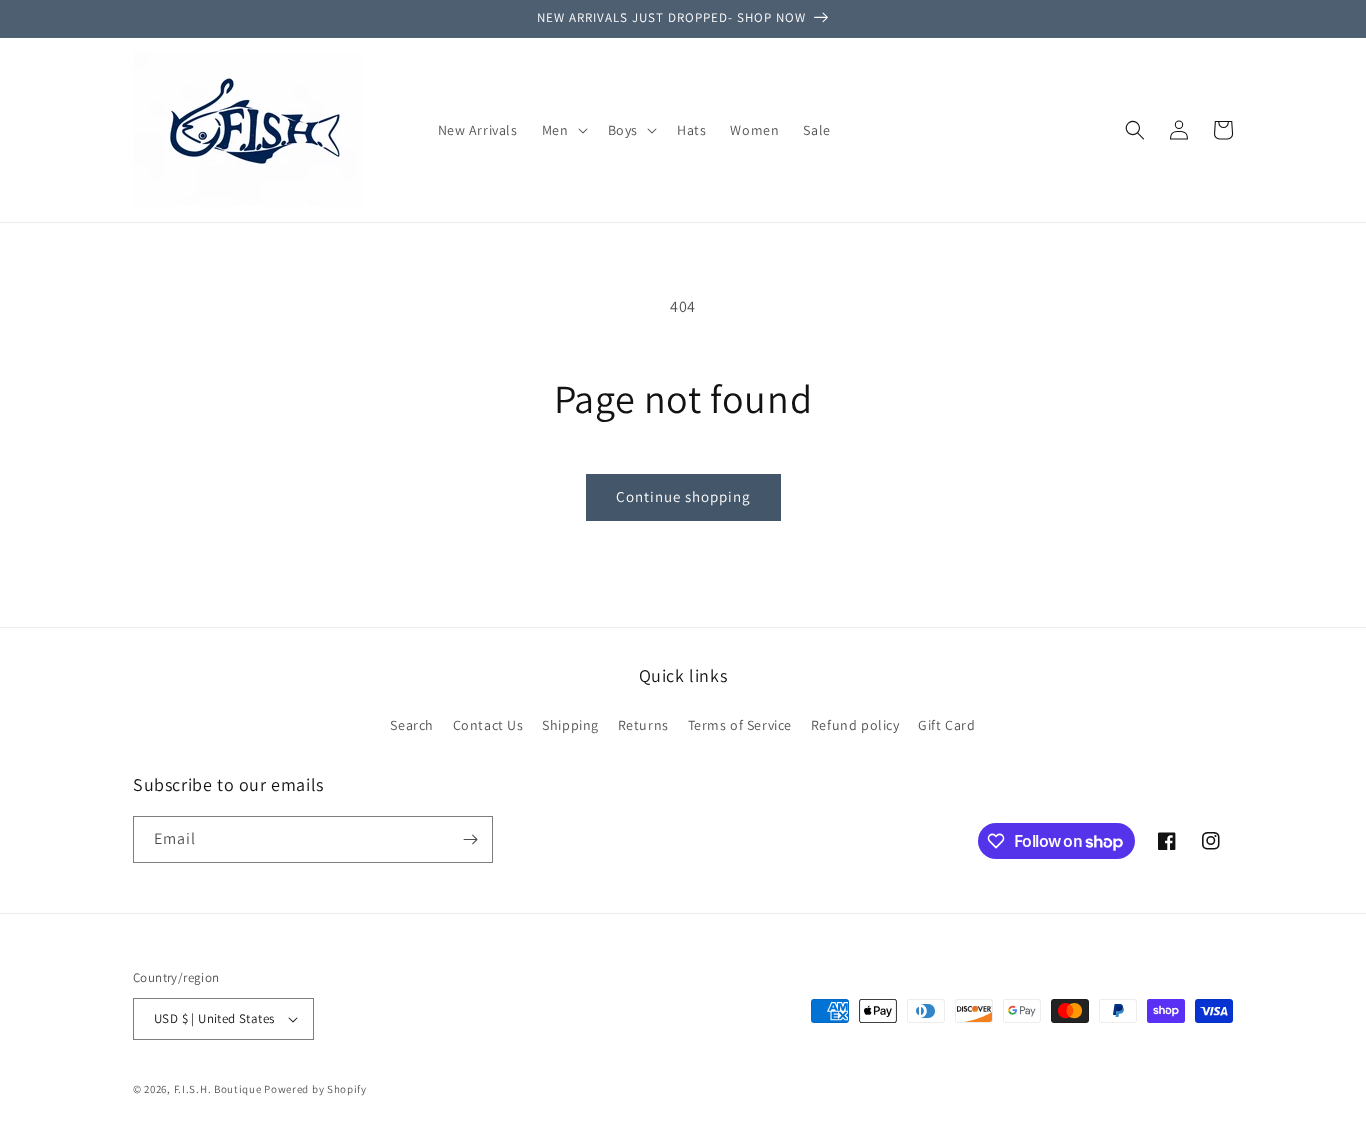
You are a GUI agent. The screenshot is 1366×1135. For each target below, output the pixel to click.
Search (412, 725)
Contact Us (488, 725)
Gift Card (946, 725)
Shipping (570, 725)
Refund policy (855, 725)
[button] (563, 130)
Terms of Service (740, 725)
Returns (643, 725)
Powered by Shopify (315, 1089)
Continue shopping (683, 496)
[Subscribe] (470, 839)
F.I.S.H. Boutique (218, 1089)
